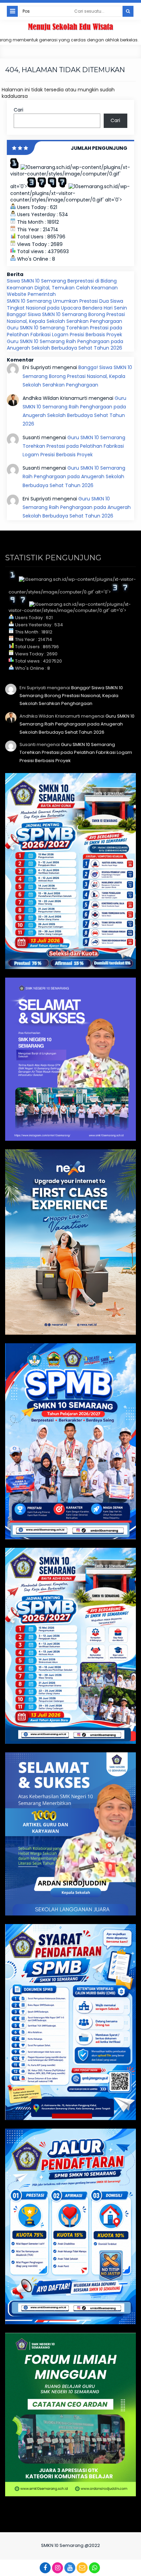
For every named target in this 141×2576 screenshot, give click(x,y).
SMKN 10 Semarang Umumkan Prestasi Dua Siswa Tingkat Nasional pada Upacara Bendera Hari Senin (67, 304)
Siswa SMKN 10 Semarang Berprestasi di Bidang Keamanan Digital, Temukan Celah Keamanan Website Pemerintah (62, 287)
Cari (18, 110)
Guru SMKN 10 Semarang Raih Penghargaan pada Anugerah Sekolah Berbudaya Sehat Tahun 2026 (65, 345)
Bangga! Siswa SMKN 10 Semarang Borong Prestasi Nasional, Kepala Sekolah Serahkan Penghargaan (66, 318)
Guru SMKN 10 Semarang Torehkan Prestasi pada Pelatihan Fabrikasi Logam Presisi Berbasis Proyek (65, 331)
